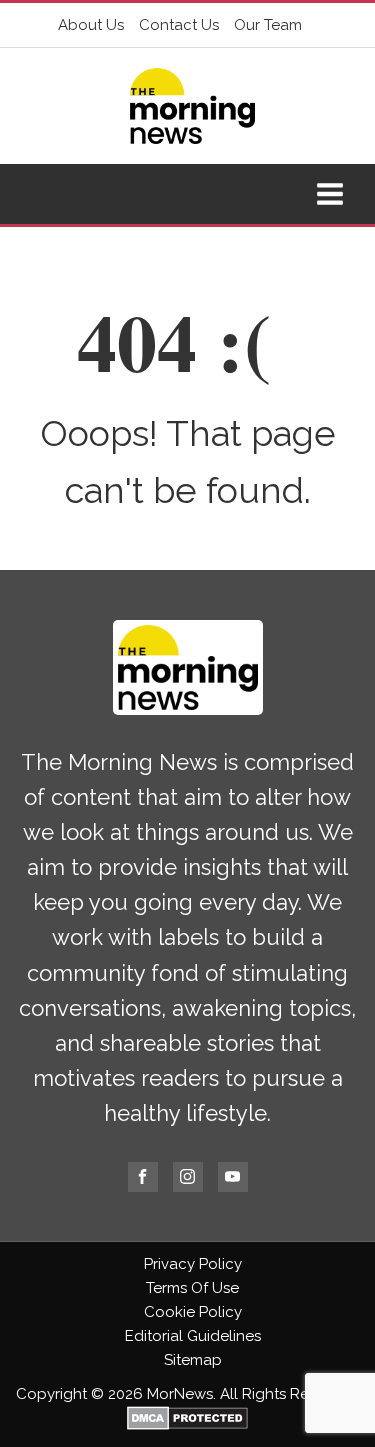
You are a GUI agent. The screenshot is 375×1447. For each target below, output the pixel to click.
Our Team (268, 25)
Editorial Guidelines (193, 1336)
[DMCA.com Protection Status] (187, 1425)
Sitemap (193, 1360)
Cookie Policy (193, 1312)
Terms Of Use (192, 1288)
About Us (91, 25)
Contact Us (179, 25)
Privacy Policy (193, 1264)
